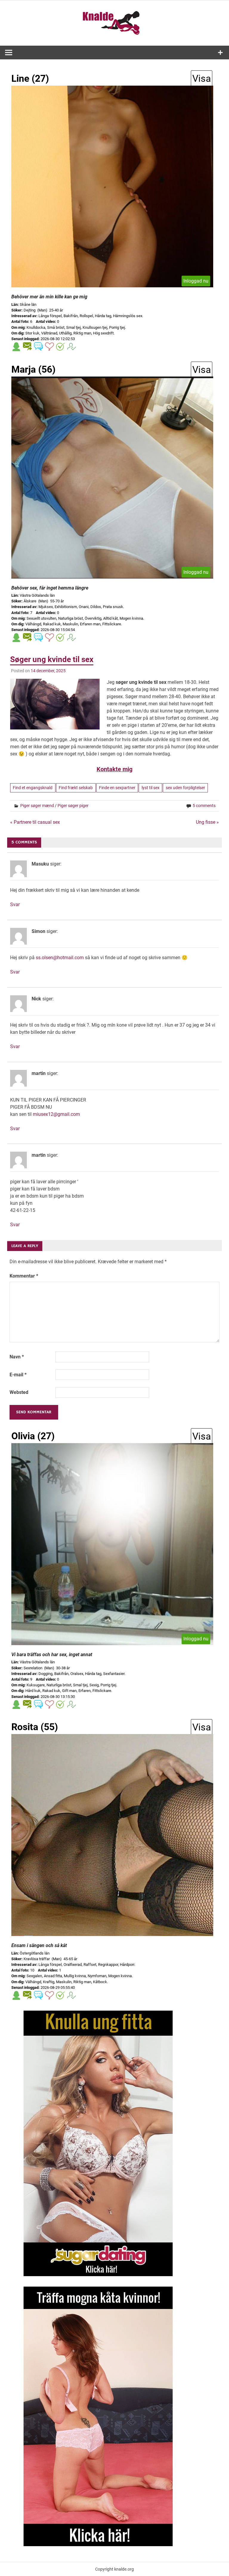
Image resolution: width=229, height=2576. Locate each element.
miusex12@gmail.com (56, 1114)
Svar (15, 904)
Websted (19, 1392)
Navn (17, 1357)
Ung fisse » (207, 822)
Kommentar (24, 1276)
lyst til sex (151, 788)
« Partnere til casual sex (35, 822)
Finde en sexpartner (117, 788)
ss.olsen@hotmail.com (60, 958)
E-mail (18, 1375)
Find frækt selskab (76, 788)
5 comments (204, 806)
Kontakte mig (114, 769)
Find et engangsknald (33, 788)
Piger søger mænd (37, 806)
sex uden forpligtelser (185, 788)
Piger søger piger (73, 806)
